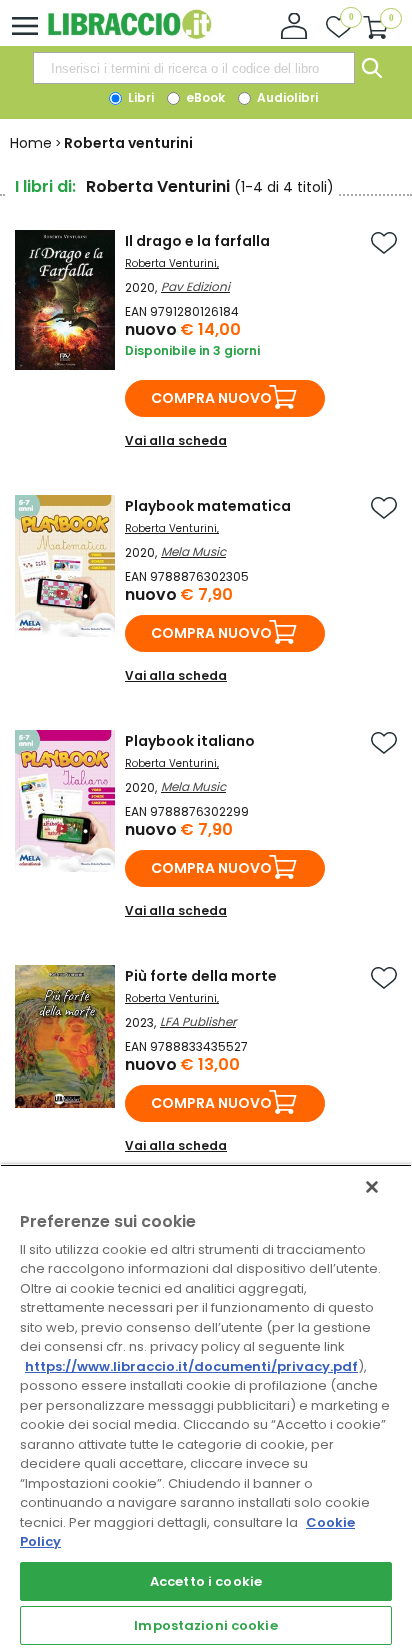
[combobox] (194, 68)
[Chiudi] (372, 1187)
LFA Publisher (198, 1021)
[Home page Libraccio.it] (129, 34)
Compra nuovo (211, 398)
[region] (206, 1407)
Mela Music (193, 551)
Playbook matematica (208, 506)
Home (31, 143)
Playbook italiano (190, 741)
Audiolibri (286, 97)
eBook (204, 97)
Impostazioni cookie (205, 1625)
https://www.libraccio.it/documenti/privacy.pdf (191, 1366)
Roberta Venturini (171, 263)
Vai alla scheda (176, 440)
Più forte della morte (201, 976)
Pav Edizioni (195, 286)
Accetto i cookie (206, 1581)
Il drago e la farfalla (197, 241)
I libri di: (45, 186)
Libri (139, 97)
